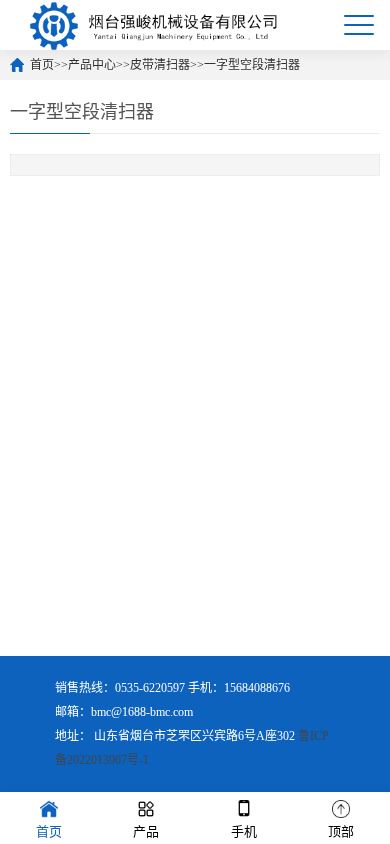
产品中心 (92, 65)
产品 (146, 831)
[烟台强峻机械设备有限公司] (154, 25)
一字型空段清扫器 (252, 65)
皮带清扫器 (160, 65)
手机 (244, 831)
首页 (42, 65)
